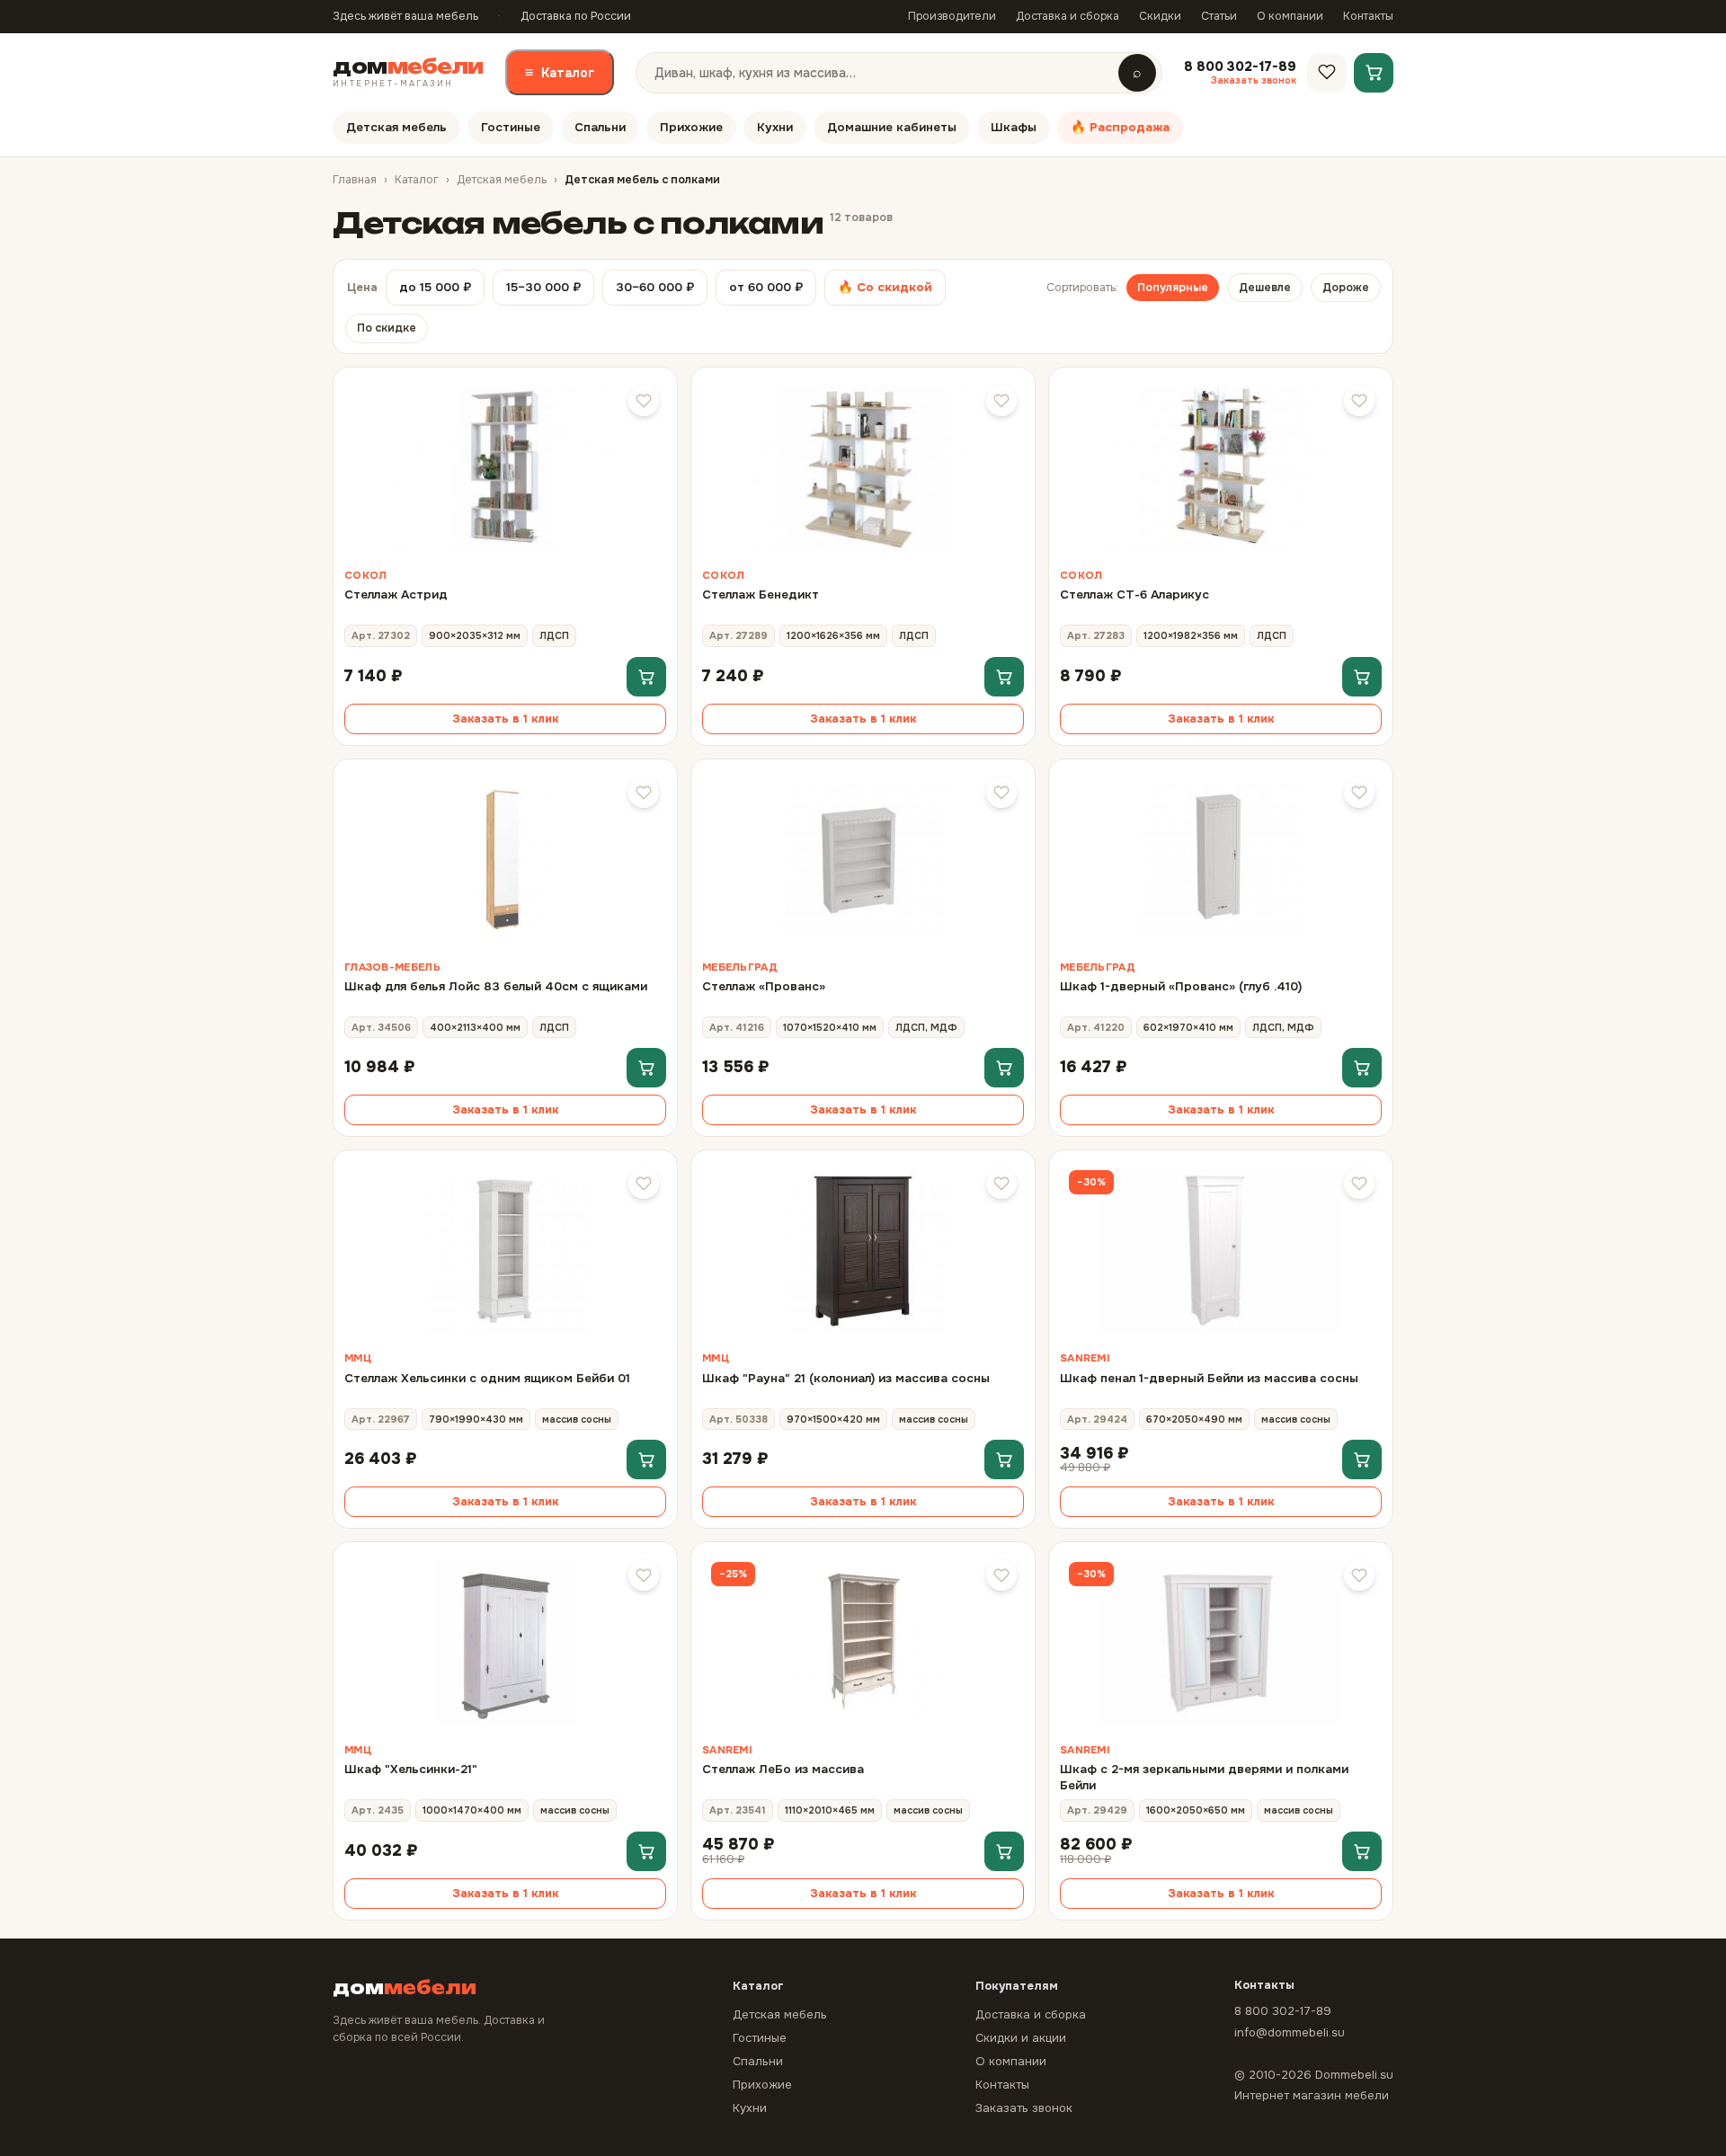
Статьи (1219, 16)
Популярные (1173, 288)
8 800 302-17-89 (1283, 2011)
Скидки (1160, 16)
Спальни (600, 127)
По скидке (387, 328)
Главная (355, 180)
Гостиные (511, 127)
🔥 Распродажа (1120, 127)
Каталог (560, 72)
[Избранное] (1327, 72)
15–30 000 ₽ (543, 287)
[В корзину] (646, 677)
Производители (952, 16)
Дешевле (1265, 288)
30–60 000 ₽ (655, 287)
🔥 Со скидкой (885, 287)
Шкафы (1014, 127)
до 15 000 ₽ (435, 287)
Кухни (775, 127)
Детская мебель (396, 127)
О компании (1290, 16)
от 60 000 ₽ (766, 287)
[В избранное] (644, 401)
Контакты (1368, 16)
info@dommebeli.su (1290, 2032)
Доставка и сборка (1068, 16)
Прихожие (691, 127)
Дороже (1346, 288)
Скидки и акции (1021, 2038)
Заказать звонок (1024, 2108)
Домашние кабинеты (892, 127)
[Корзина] (1374, 72)
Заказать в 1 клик (505, 719)
